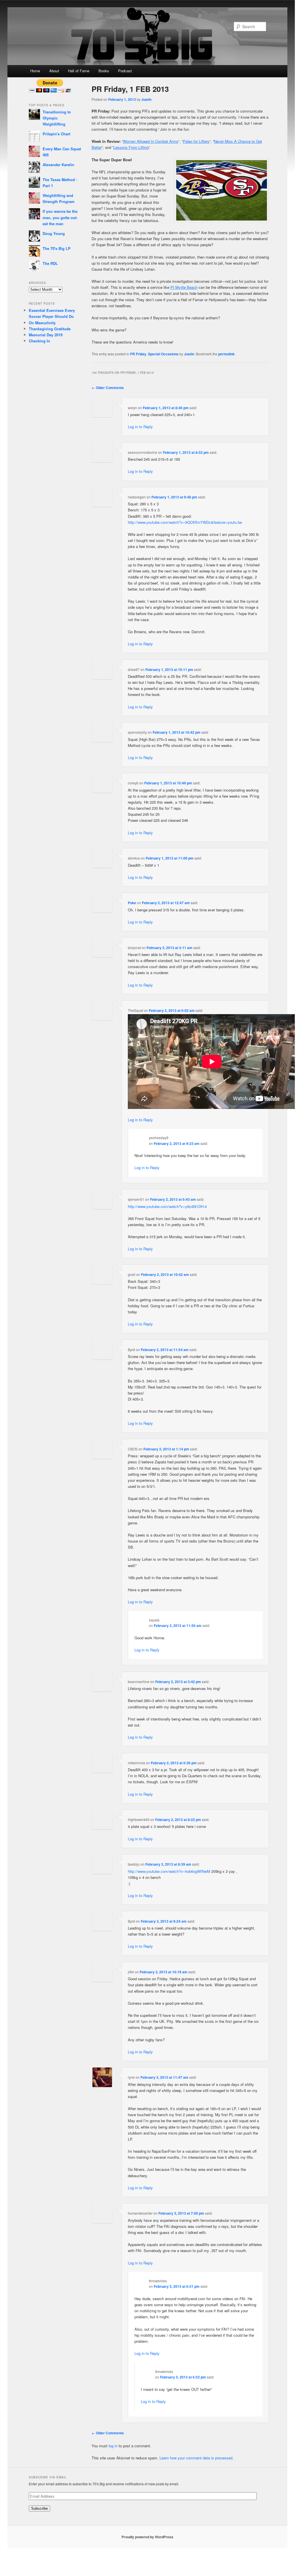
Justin (146, 99)
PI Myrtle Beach (184, 287)
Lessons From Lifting (131, 147)
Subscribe (39, 2508)
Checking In (39, 341)
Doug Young (54, 233)
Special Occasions (163, 354)
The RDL (50, 263)
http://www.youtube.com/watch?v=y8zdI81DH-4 (167, 1206)
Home (35, 71)
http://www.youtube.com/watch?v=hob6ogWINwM (169, 1871)
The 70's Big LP (57, 248)
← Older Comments (108, 388)
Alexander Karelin (58, 165)
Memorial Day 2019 (46, 335)
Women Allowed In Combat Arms (151, 141)
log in (113, 2446)
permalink (226, 354)
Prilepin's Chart (56, 134)
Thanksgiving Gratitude (50, 329)
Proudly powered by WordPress (147, 2537)
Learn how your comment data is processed (196, 2458)
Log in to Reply (140, 427)
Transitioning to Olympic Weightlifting (57, 118)
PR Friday (138, 354)
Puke (132, 903)
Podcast (125, 71)
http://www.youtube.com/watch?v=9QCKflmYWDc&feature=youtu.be (185, 522)
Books (104, 71)
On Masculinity (42, 323)
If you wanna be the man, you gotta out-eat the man (60, 217)
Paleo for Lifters (196, 141)
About (54, 71)
